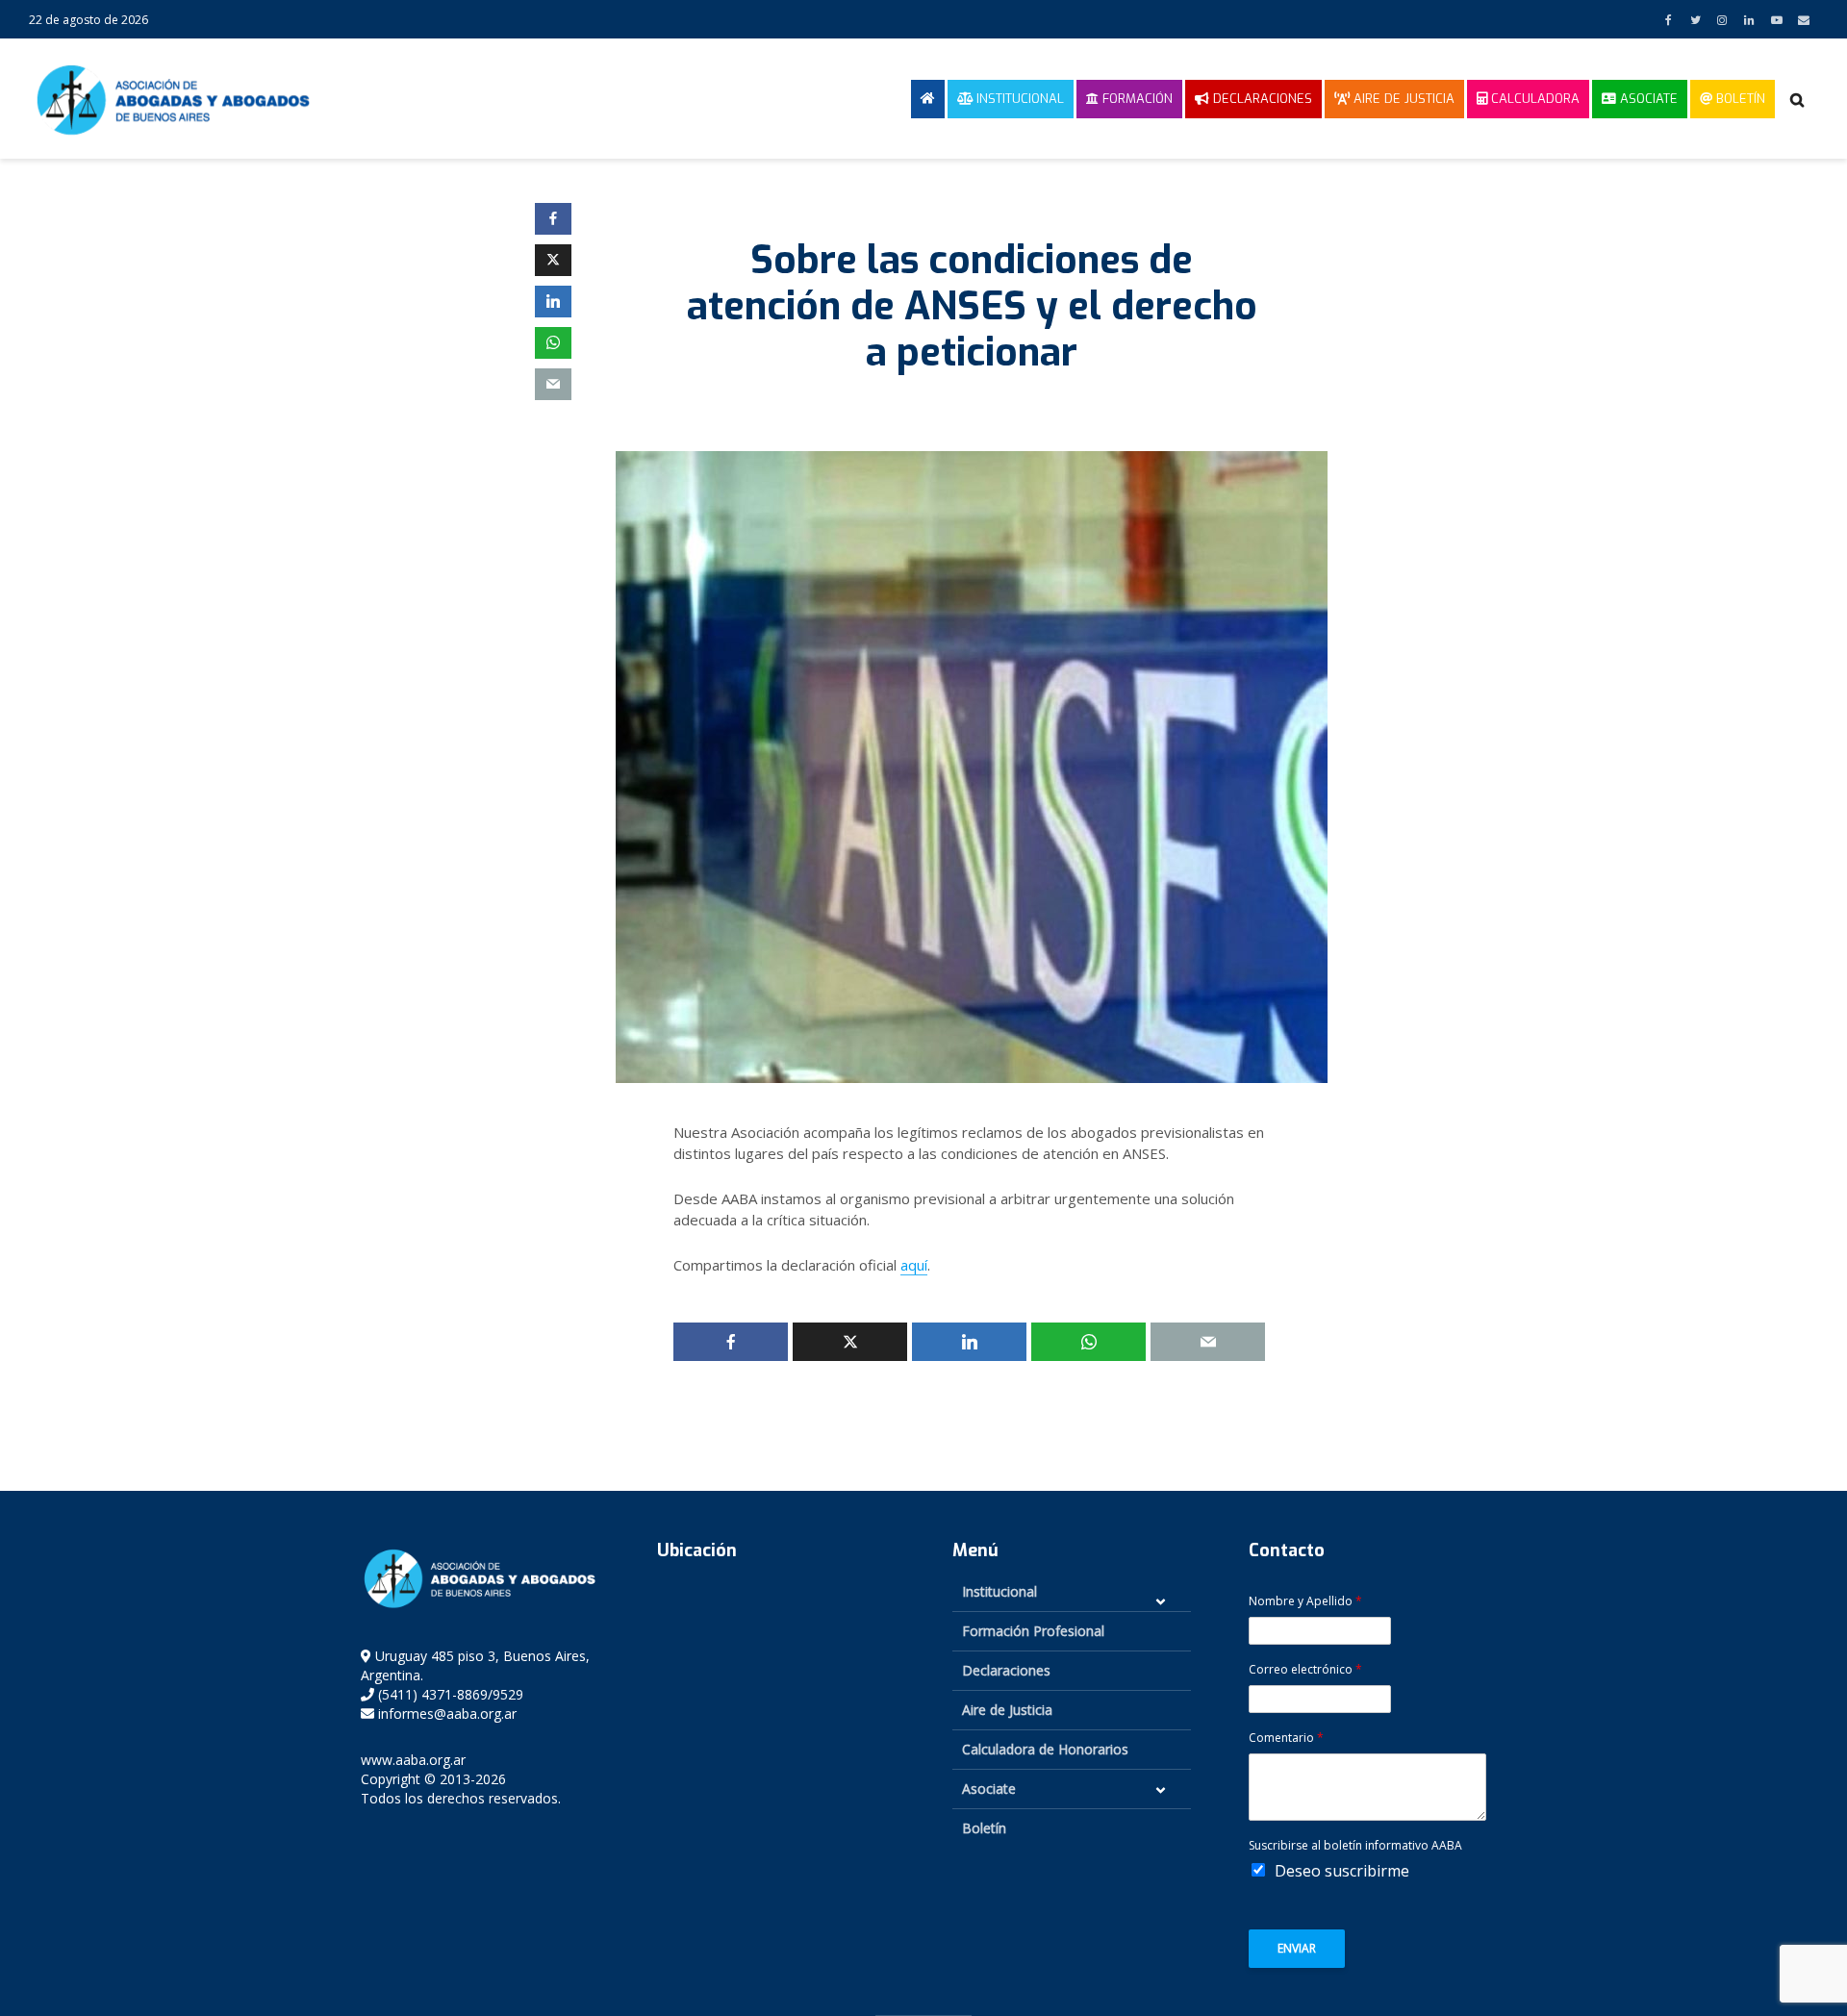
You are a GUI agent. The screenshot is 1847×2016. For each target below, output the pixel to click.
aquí (914, 1265)
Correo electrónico (1305, 1670)
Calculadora (1533, 99)
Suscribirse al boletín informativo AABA (1355, 1846)
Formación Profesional (1033, 1631)
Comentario (1286, 1738)
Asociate (1647, 99)
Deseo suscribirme (1342, 1871)
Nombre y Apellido (1305, 1601)
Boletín (1739, 99)
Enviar (1297, 1948)
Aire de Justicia (1402, 99)
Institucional (1018, 99)
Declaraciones (1261, 99)
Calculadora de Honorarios (1045, 1749)
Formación (1136, 99)
